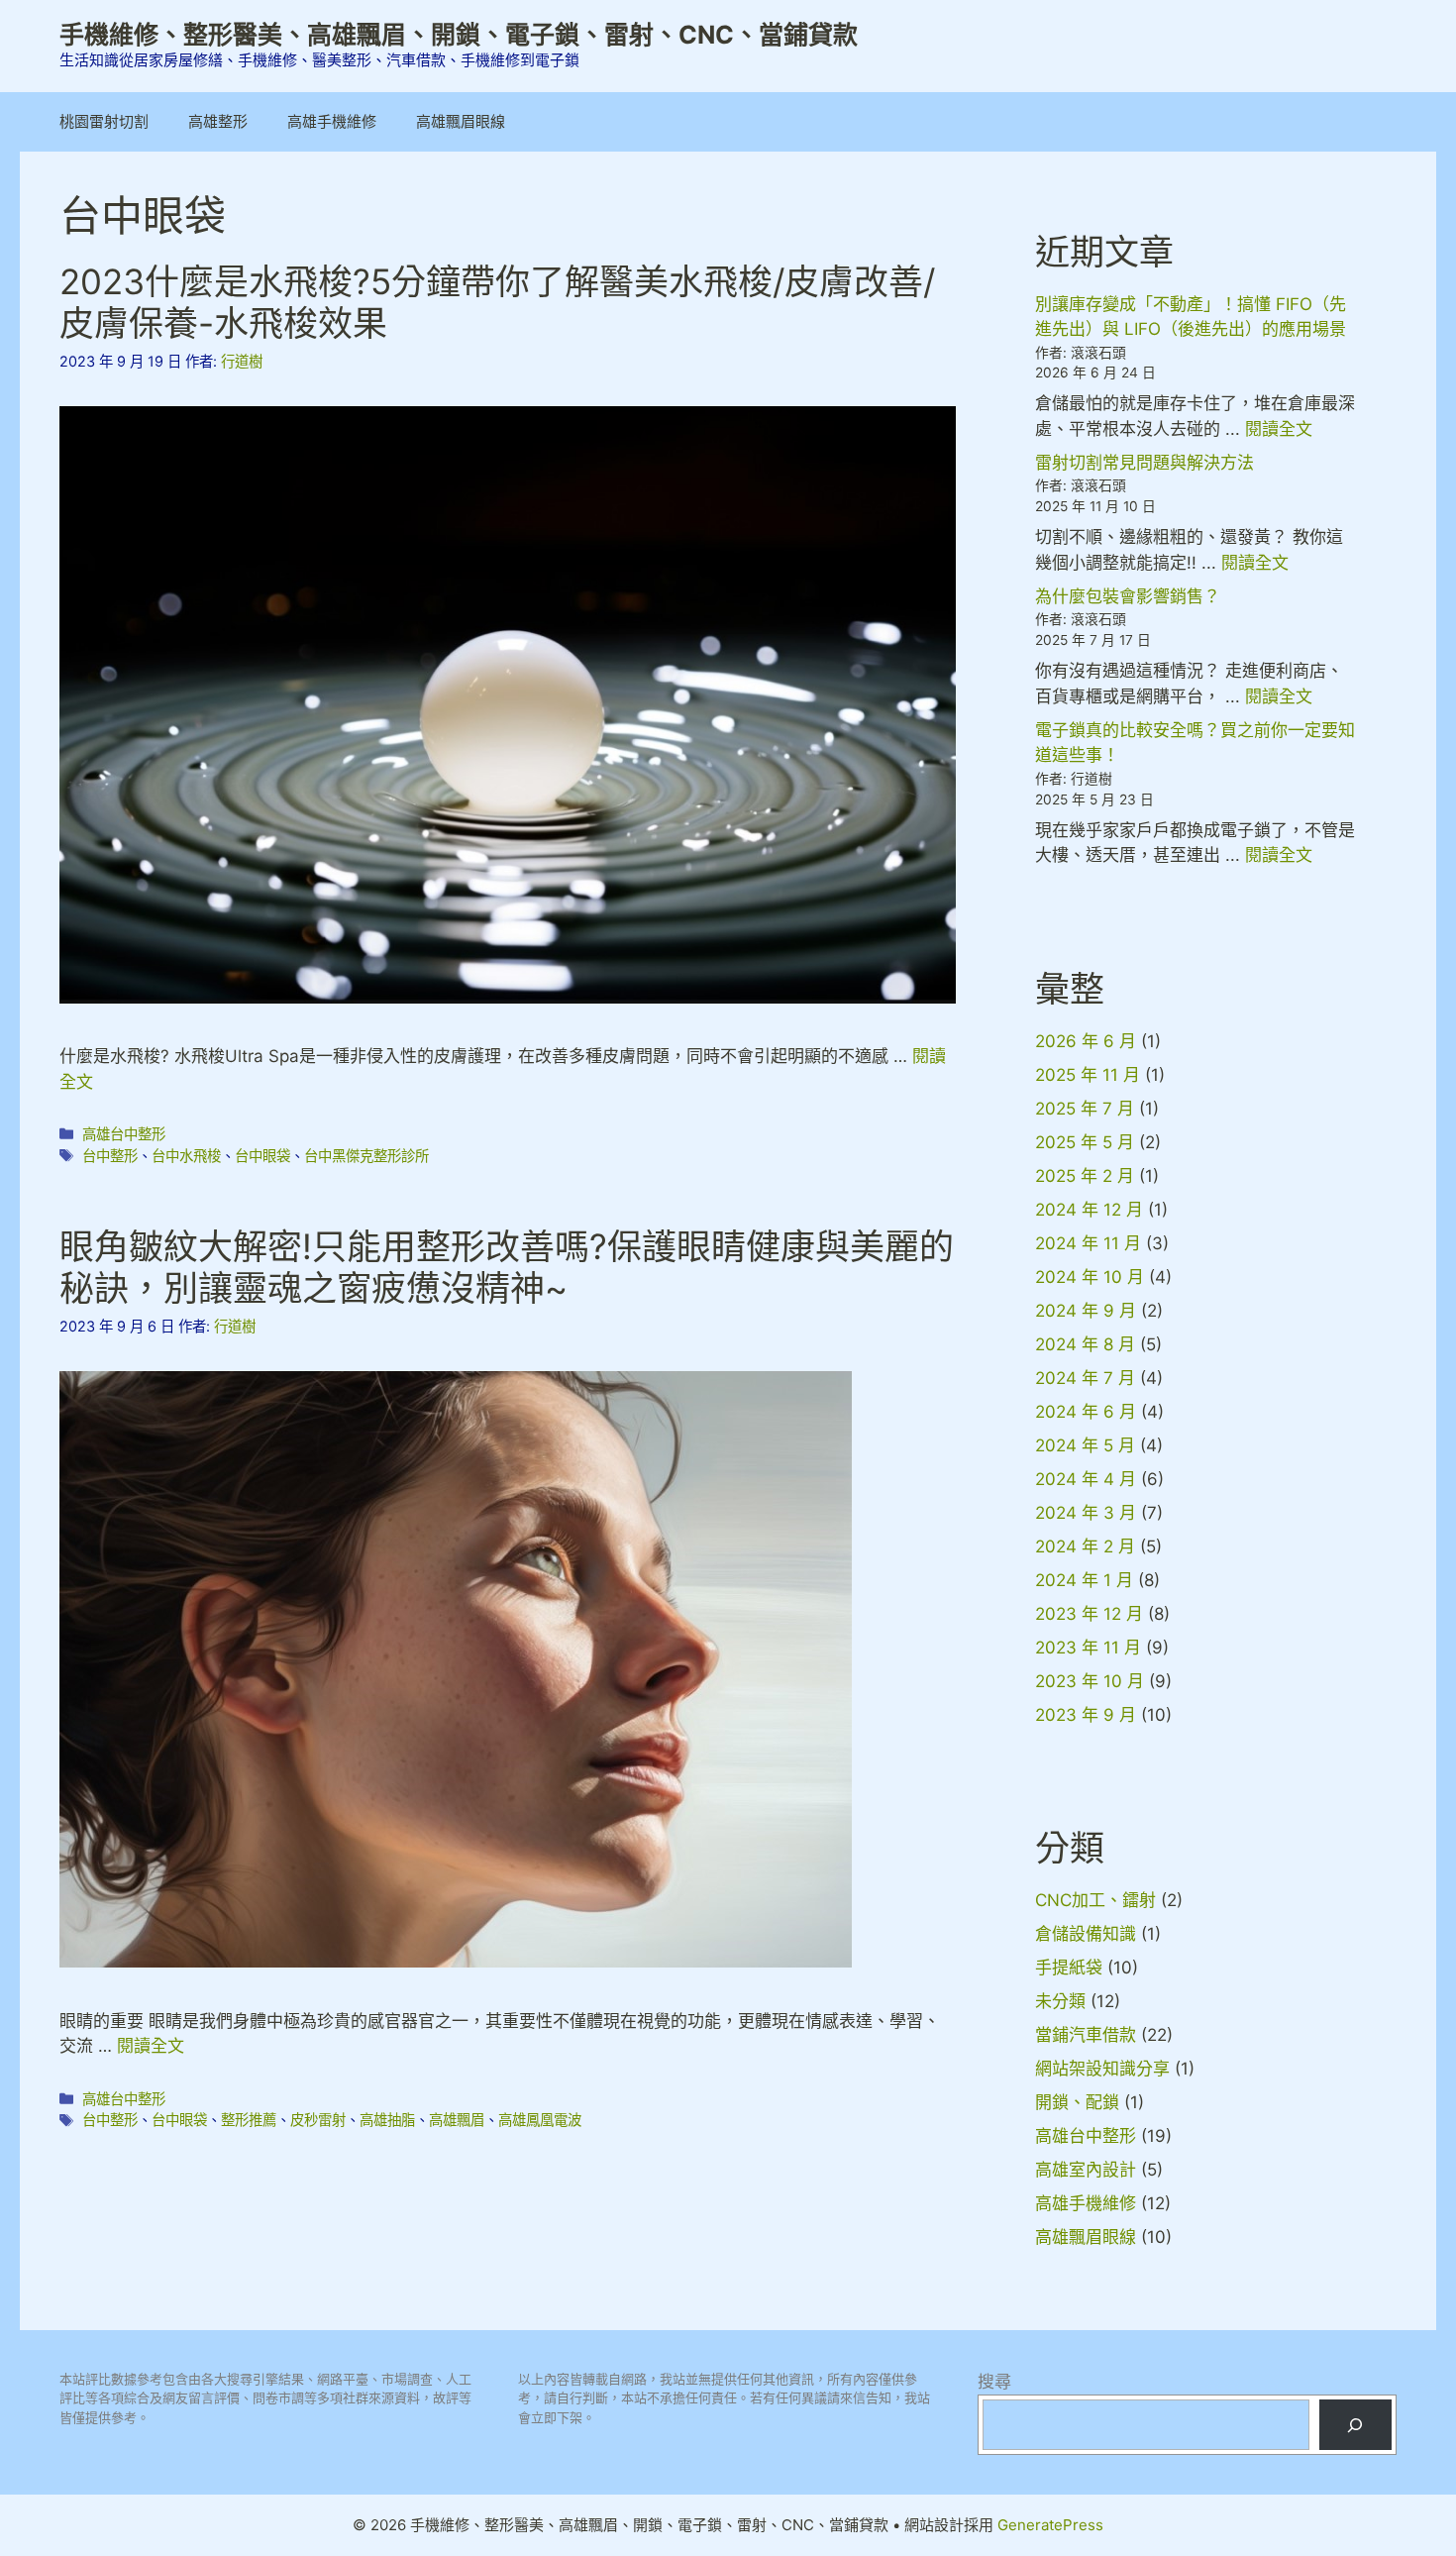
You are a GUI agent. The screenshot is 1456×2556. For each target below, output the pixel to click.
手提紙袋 (1069, 1968)
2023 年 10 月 (1090, 1681)
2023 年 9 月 (1086, 1715)
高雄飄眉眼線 (461, 121)
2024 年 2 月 (1085, 1546)
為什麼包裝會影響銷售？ (1128, 596)
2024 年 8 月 (1085, 1344)
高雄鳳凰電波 (540, 2120)
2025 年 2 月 (1085, 1176)
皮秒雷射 (318, 2120)
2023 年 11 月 (1088, 1648)
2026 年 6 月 (1086, 1041)
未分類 (1060, 2001)
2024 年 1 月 (1084, 1580)
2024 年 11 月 (1088, 1243)
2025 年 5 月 (1085, 1142)
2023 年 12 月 (1089, 1614)
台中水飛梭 (186, 1156)
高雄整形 (218, 121)
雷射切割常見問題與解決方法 (1144, 463)
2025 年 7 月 (1085, 1109)
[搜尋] (1355, 2425)
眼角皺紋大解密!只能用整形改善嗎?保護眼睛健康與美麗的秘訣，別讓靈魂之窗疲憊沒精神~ (507, 1267)
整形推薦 (249, 2120)
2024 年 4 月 (1086, 1479)
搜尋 (994, 2382)
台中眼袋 (262, 1156)
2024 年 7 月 (1085, 1378)
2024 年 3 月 (1086, 1513)
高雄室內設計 (1086, 2170)
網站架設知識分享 (1102, 2069)
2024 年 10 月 (1090, 1277)
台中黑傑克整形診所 (366, 1156)
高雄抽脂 (387, 2120)
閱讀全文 (151, 2046)
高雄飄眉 (457, 2120)
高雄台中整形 (124, 1134)
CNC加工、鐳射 (1095, 1900)
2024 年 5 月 (1085, 1445)
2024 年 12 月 (1089, 1210)
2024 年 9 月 (1086, 1311)
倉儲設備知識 (1086, 1934)
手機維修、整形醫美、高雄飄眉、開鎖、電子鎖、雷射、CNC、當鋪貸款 (459, 35)
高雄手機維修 (332, 121)
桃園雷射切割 (104, 121)
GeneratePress (1050, 2525)
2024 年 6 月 (1086, 1412)
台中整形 (110, 1156)
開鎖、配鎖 (1077, 2102)
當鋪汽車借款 (1086, 2035)
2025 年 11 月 (1088, 1075)
